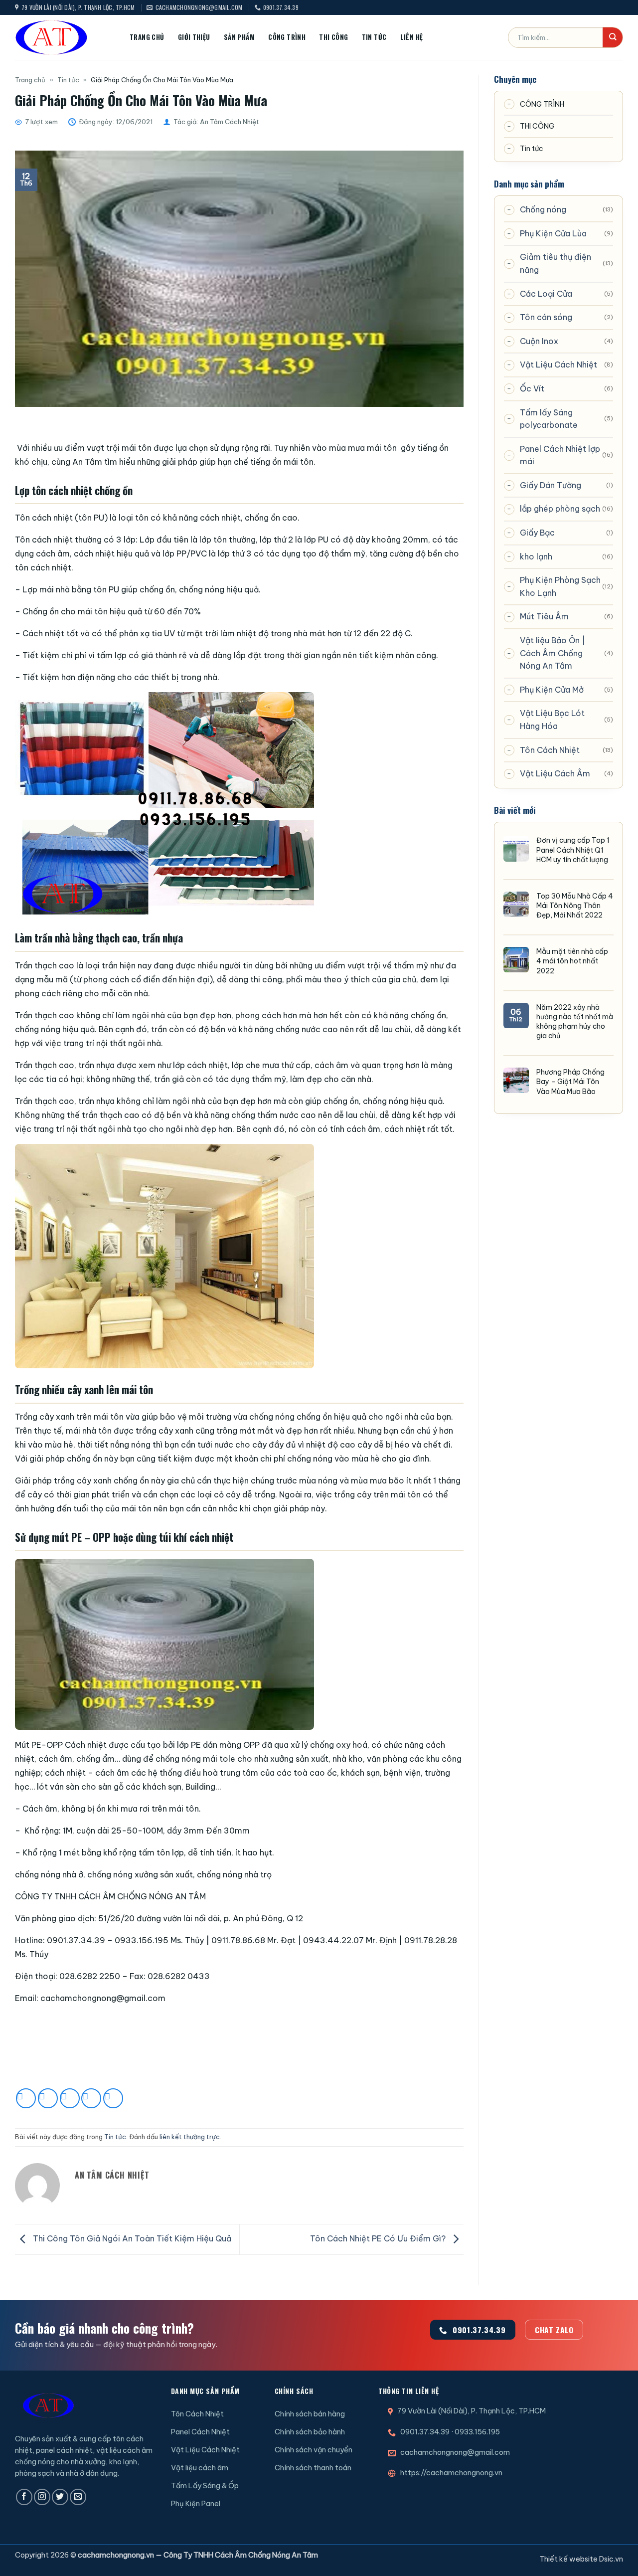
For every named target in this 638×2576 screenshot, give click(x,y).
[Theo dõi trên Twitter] (60, 2497)
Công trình (287, 37)
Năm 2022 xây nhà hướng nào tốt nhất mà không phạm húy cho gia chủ (575, 1022)
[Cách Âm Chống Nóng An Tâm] (65, 37)
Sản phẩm (239, 37)
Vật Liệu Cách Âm (555, 773)
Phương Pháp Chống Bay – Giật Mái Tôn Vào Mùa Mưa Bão (570, 1082)
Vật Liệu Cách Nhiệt (558, 365)
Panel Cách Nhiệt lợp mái (560, 455)
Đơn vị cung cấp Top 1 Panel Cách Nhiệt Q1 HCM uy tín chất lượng (573, 850)
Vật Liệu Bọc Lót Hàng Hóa (552, 720)
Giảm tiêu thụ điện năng (556, 263)
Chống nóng (543, 209)
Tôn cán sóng (546, 317)
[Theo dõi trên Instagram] (42, 2497)
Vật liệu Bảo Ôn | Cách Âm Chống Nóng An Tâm (553, 653)
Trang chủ (147, 37)
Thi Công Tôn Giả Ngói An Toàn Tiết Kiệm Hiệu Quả (131, 2238)
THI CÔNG (537, 126)
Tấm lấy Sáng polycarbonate (549, 419)
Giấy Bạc (537, 533)
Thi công (333, 37)
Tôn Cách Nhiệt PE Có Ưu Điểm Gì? (379, 2238)
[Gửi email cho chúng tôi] (78, 2497)
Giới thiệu (194, 37)
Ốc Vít (532, 388)
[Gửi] (613, 37)
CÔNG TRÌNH (542, 104)
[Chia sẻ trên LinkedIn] (113, 2098)
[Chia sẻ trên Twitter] (48, 2098)
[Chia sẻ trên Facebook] (26, 2098)
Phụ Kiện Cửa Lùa (553, 233)
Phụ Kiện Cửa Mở (552, 690)
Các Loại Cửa (546, 294)
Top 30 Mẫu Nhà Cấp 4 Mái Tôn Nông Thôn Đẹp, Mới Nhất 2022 (575, 906)
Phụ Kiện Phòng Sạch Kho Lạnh (560, 586)
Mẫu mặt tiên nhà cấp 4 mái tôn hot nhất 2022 (572, 961)
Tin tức (374, 37)
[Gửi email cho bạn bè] (70, 2098)
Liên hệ (412, 37)
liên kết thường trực (190, 2137)
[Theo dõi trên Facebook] (24, 2497)
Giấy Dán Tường (551, 485)
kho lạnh (536, 556)
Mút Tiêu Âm (544, 616)
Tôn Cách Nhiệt (550, 750)
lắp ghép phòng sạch (560, 509)
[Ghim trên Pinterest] (91, 2098)
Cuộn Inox (539, 341)
